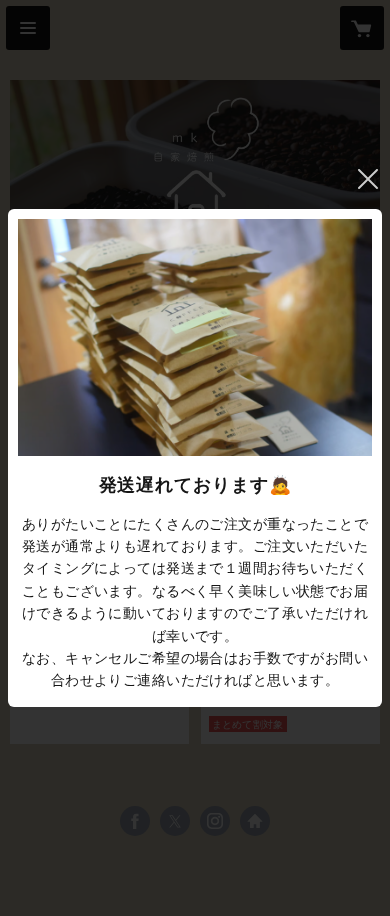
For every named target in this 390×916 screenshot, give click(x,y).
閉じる (368, 179)
